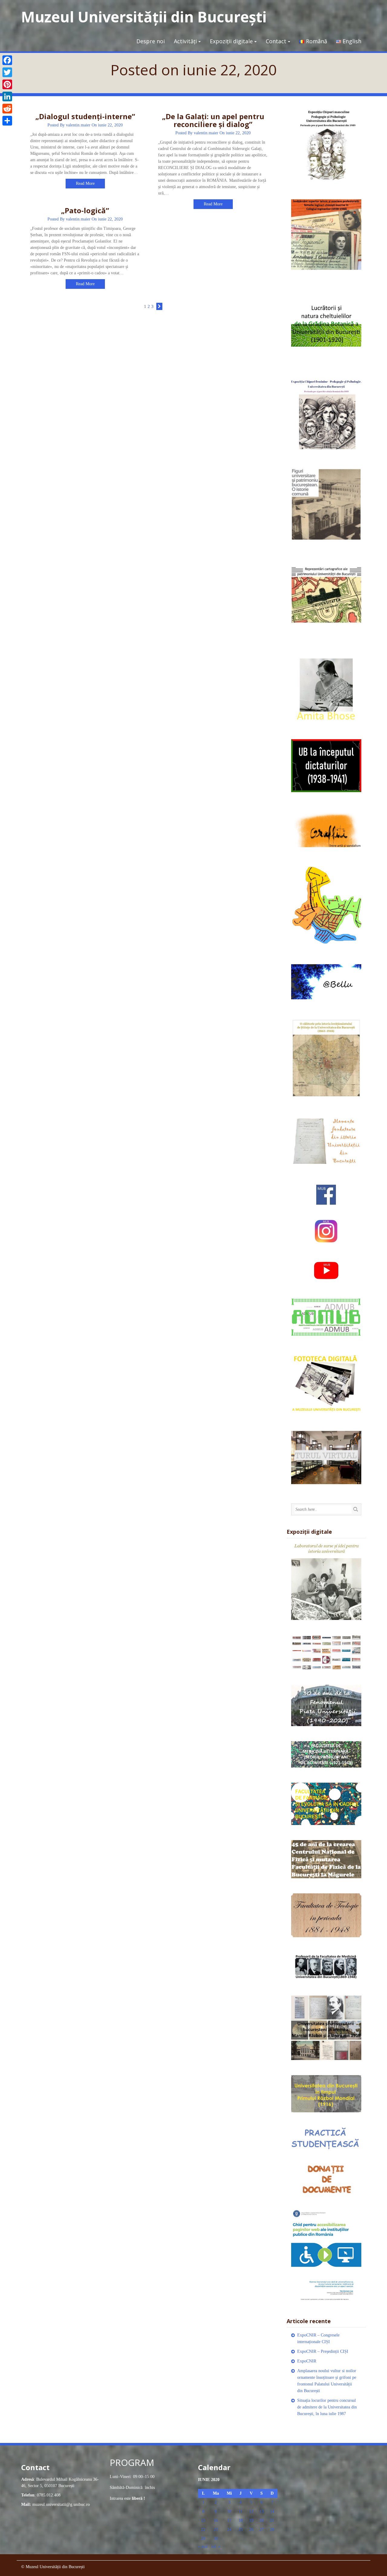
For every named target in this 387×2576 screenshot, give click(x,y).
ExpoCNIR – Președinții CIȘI (323, 2351)
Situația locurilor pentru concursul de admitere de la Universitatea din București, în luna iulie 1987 (327, 2407)
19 (251, 2520)
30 (216, 2539)
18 (241, 2520)
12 (251, 2511)
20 (262, 2520)
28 (272, 2530)
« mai (203, 2547)
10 (229, 2511)
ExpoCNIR (307, 2361)
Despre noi (151, 41)
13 (262, 2511)
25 (241, 2530)
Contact (276, 41)
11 (241, 2511)
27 (262, 2530)
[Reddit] (7, 109)
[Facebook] (7, 60)
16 (216, 2520)
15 (203, 2520)
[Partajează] (7, 121)
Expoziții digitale (231, 41)
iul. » (216, 2547)
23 (216, 2530)
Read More (85, 183)
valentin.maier (78, 125)
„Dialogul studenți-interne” (85, 116)
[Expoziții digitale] (326, 1581)
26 (251, 2530)
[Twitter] (7, 72)
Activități (185, 41)
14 (272, 2511)
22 (203, 2530)
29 (203, 2539)
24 (229, 2530)
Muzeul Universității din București (144, 17)
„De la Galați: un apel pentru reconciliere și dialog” (213, 120)
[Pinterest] (7, 84)
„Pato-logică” (85, 210)
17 (229, 2520)
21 (272, 2520)
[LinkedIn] (7, 96)
